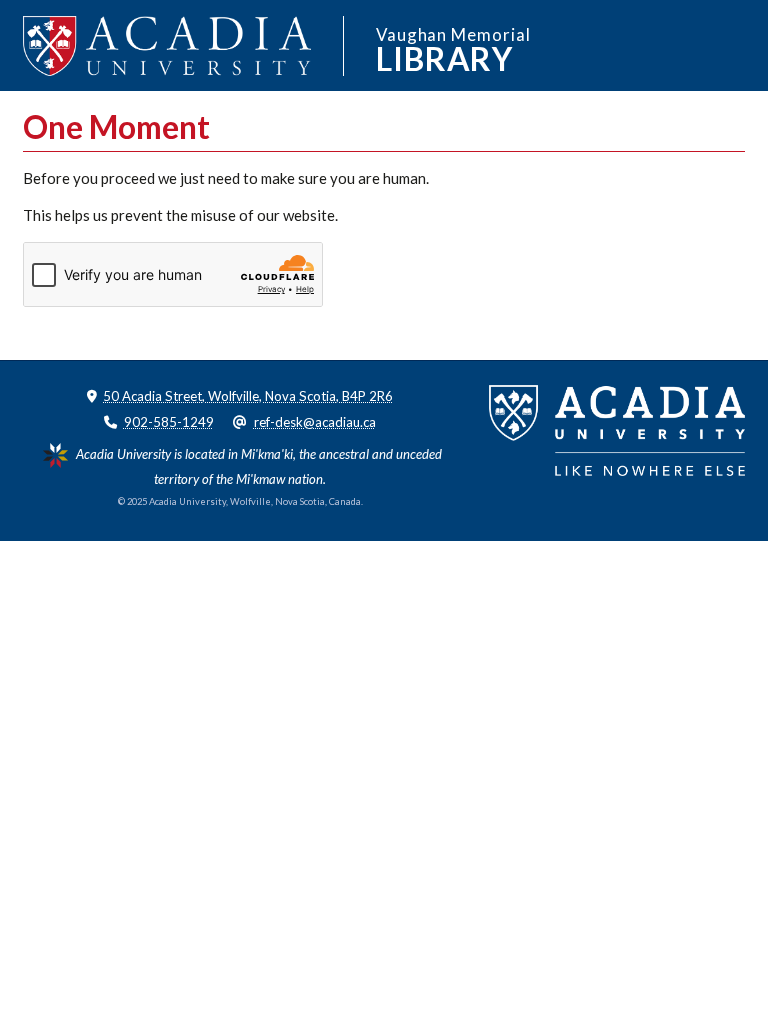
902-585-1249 (169, 422)
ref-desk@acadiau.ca (315, 422)
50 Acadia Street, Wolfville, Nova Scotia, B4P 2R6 (248, 396)
